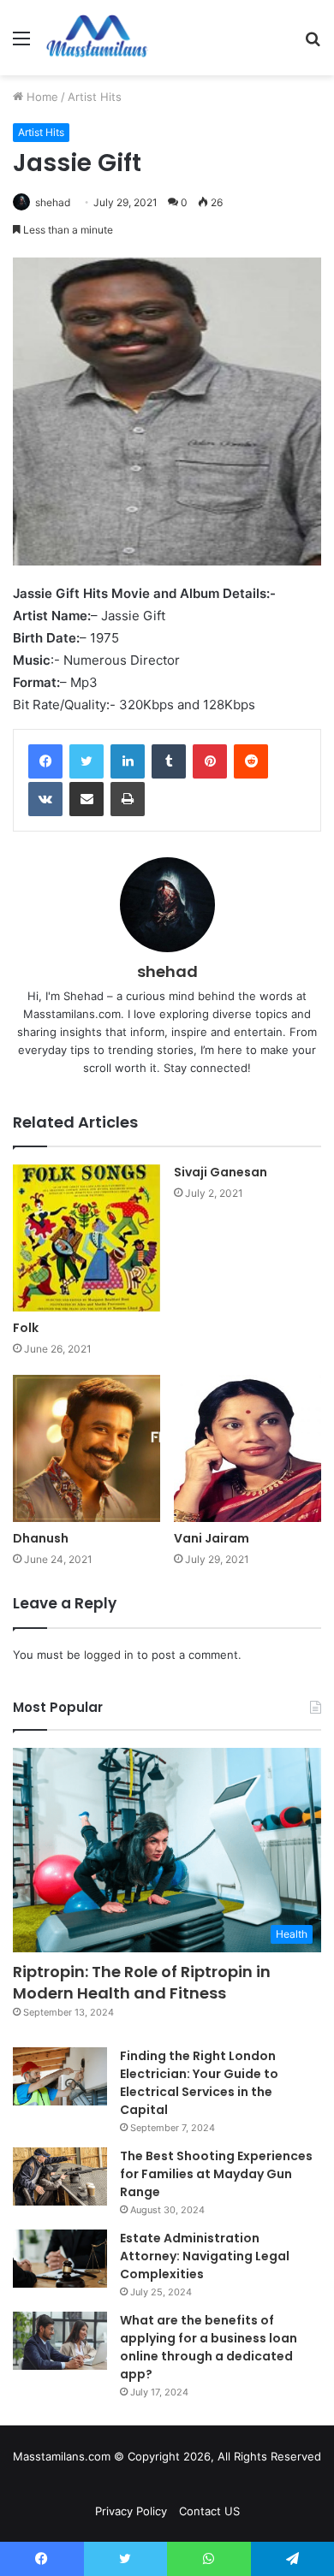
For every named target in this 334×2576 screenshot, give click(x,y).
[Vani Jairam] (248, 1448)
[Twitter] (86, 761)
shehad (53, 202)
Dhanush (41, 1538)
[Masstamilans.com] (97, 38)
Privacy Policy (131, 2511)
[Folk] (86, 1238)
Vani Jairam (212, 1538)
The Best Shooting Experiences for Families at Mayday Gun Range (216, 2174)
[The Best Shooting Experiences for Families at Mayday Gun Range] (60, 2176)
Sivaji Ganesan (221, 1172)
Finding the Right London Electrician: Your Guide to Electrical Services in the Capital (199, 2083)
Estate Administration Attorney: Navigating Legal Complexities (205, 2256)
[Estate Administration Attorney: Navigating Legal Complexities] (60, 2259)
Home (41, 97)
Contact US (209, 2511)
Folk (26, 1328)
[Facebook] (45, 761)
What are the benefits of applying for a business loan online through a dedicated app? (209, 2347)
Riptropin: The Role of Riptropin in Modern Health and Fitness (142, 1982)
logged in (109, 1655)
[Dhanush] (86, 1448)
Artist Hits (95, 97)
